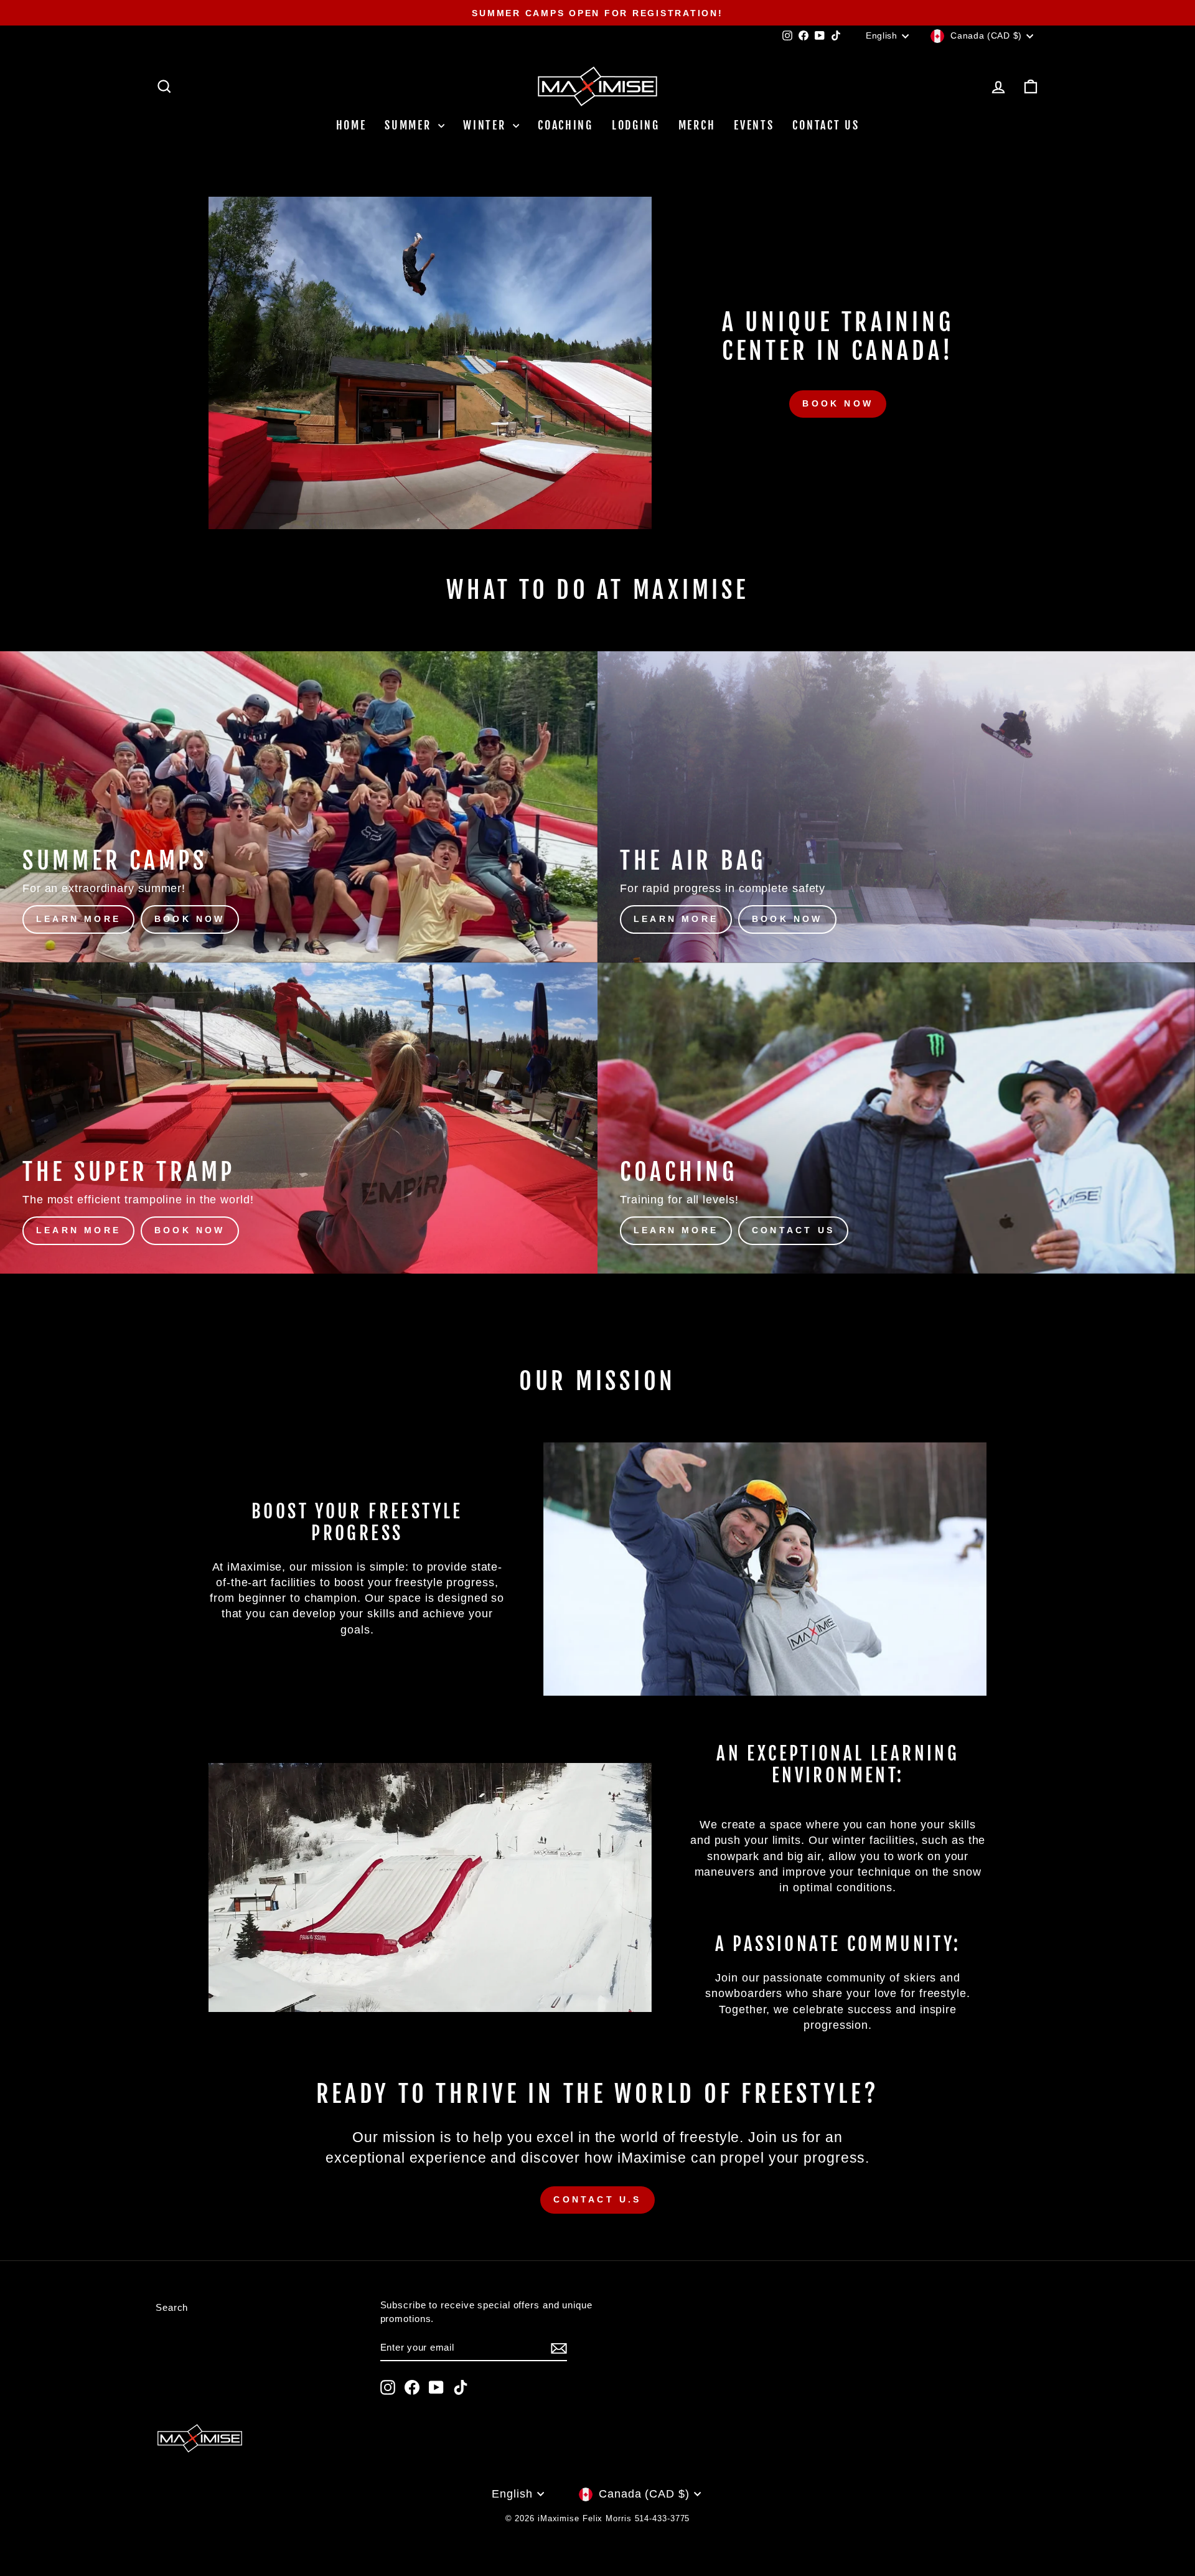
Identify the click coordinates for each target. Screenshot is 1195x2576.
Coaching (565, 125)
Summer (410, 125)
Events (754, 125)
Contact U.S (597, 2199)
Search (172, 2307)
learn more (78, 919)
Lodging (636, 125)
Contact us (826, 125)
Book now (838, 403)
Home (351, 125)
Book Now (190, 919)
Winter (486, 125)
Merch (697, 125)
